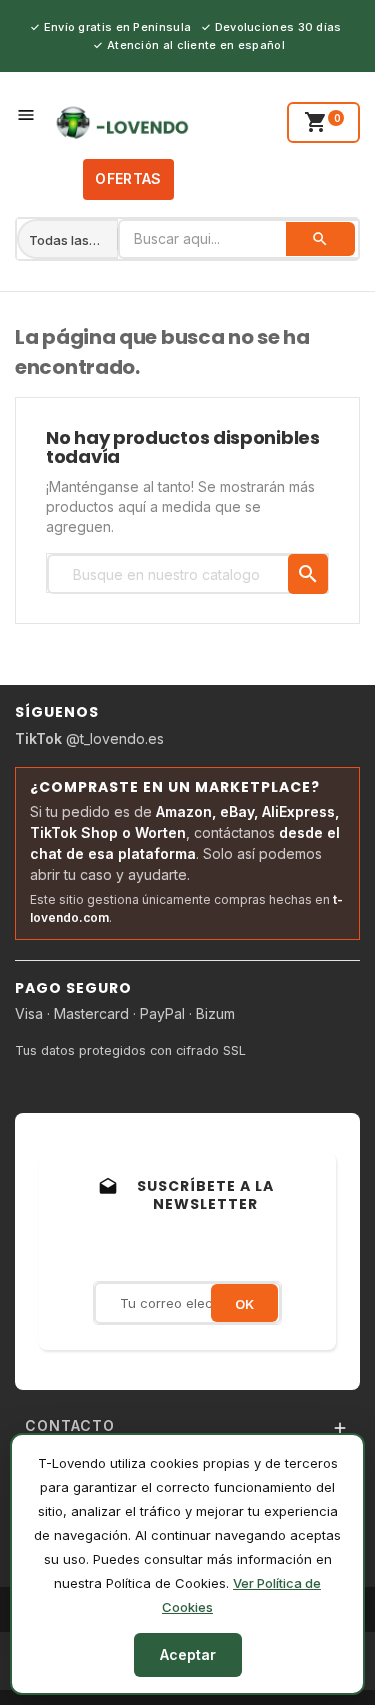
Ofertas (128, 178)
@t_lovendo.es (89, 738)
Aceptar (188, 1654)
